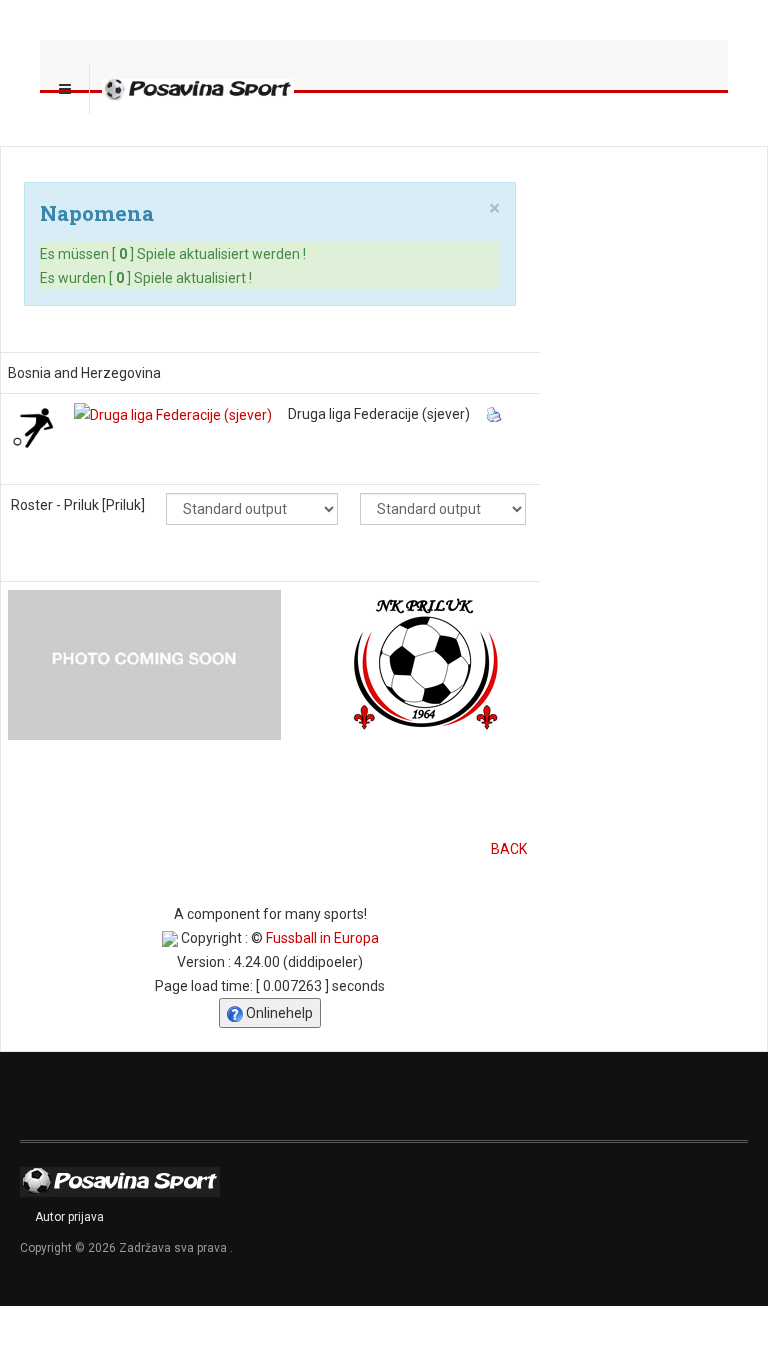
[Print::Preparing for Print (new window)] (496, 414)
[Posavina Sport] (198, 89)
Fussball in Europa (322, 938)
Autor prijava (69, 1217)
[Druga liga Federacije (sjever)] (173, 414)
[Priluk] (144, 663)
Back (509, 849)
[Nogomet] (33, 425)
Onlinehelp (278, 1013)
